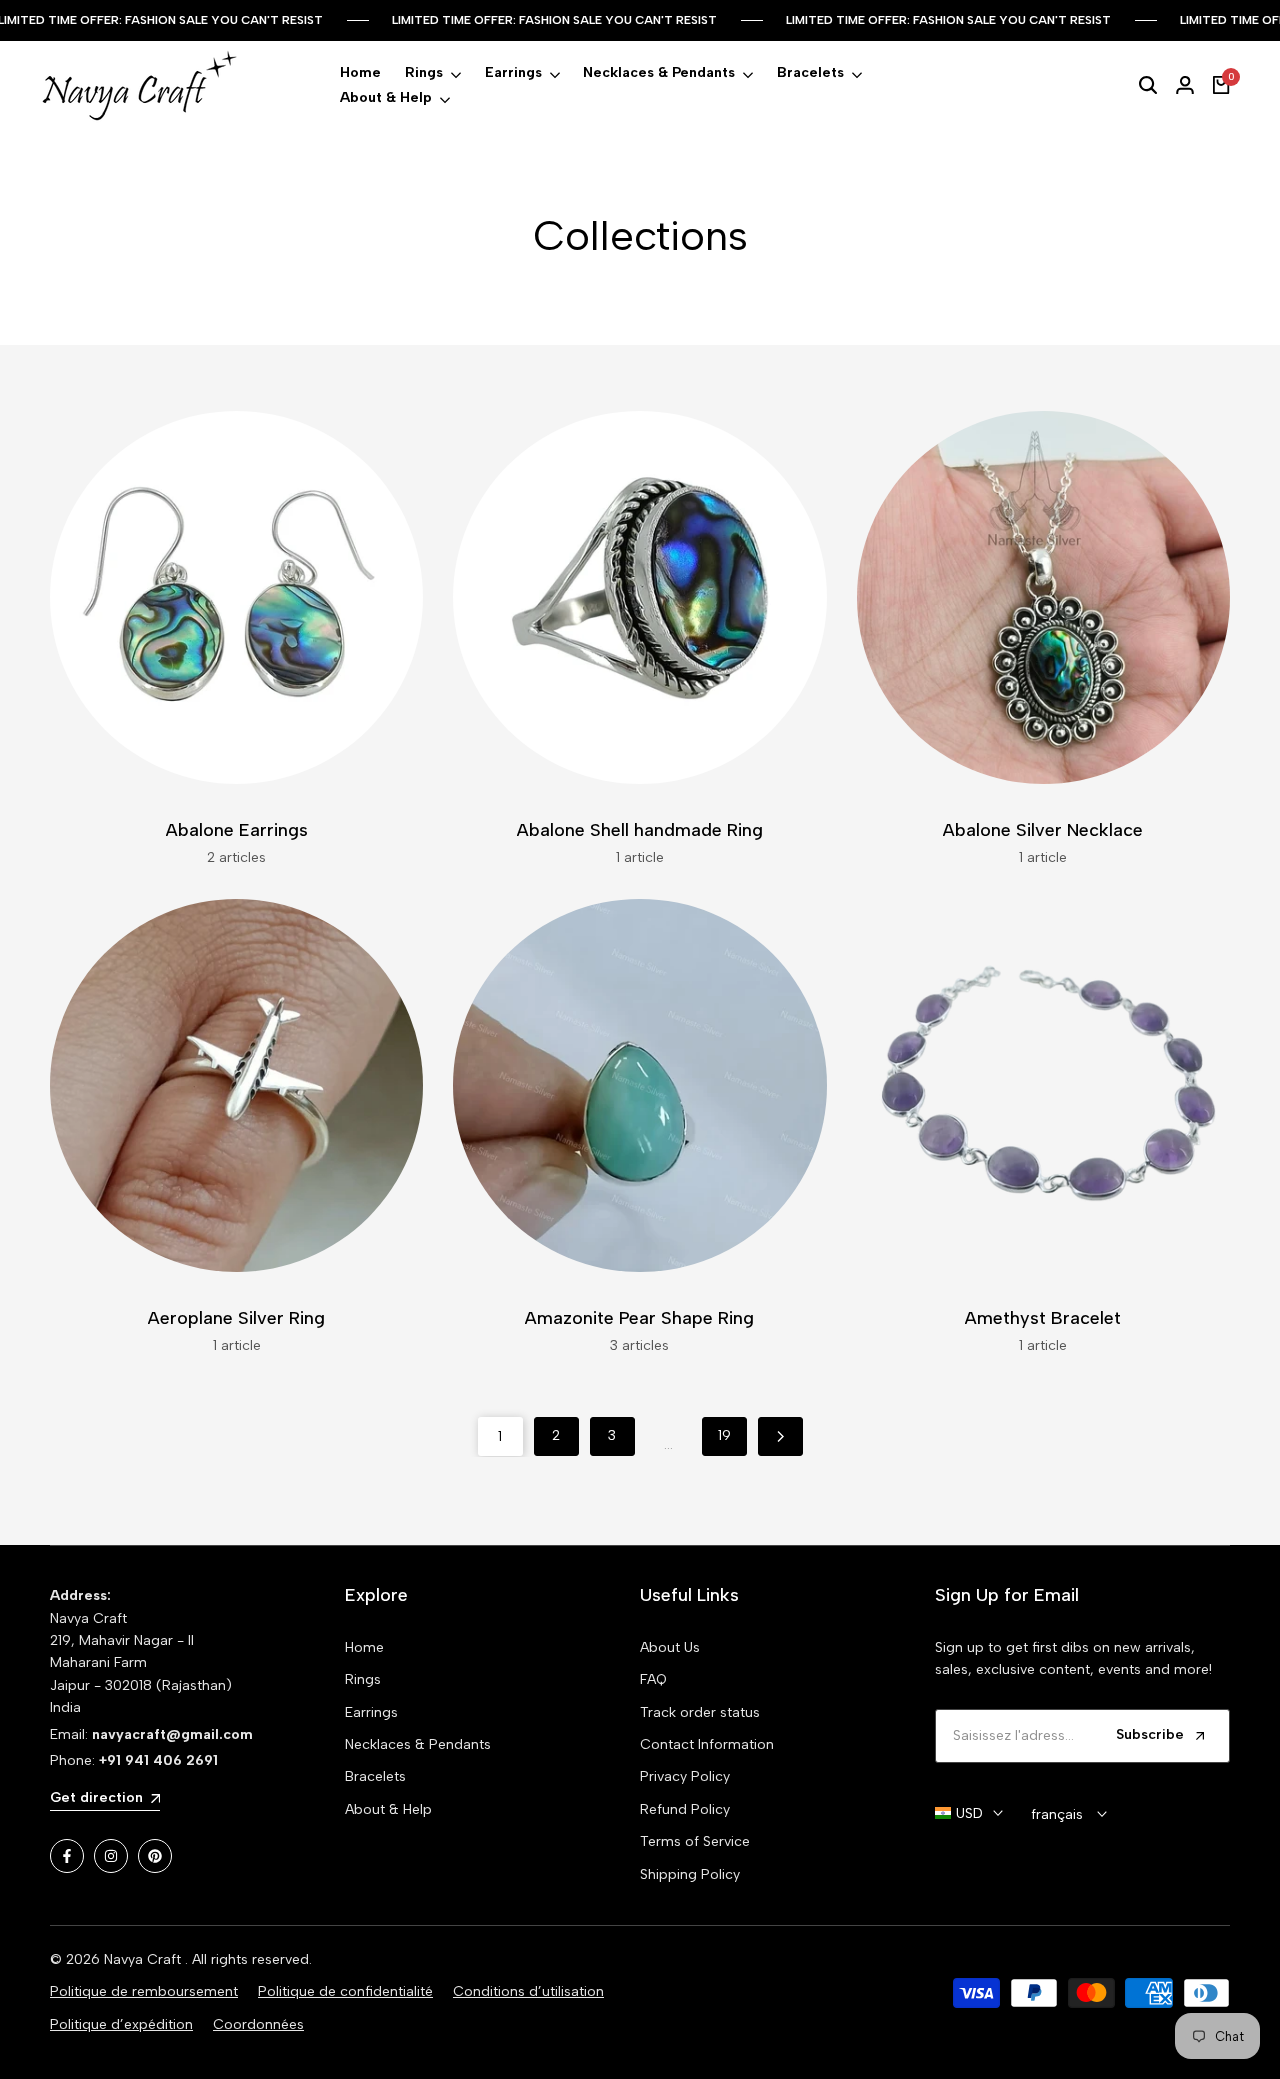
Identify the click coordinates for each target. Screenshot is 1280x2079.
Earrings (371, 1712)
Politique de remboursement (144, 1991)
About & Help (388, 1809)
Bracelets (375, 1776)
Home (364, 1647)
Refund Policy (685, 1809)
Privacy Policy (685, 1776)
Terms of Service (695, 1841)
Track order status (700, 1712)
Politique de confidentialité (345, 1991)
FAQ (653, 1679)
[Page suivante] (780, 1436)
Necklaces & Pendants (418, 1744)
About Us (670, 1647)
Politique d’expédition (121, 2024)
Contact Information (707, 1744)
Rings (363, 1679)
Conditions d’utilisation (528, 1991)
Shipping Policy (690, 1874)
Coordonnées (258, 2024)
